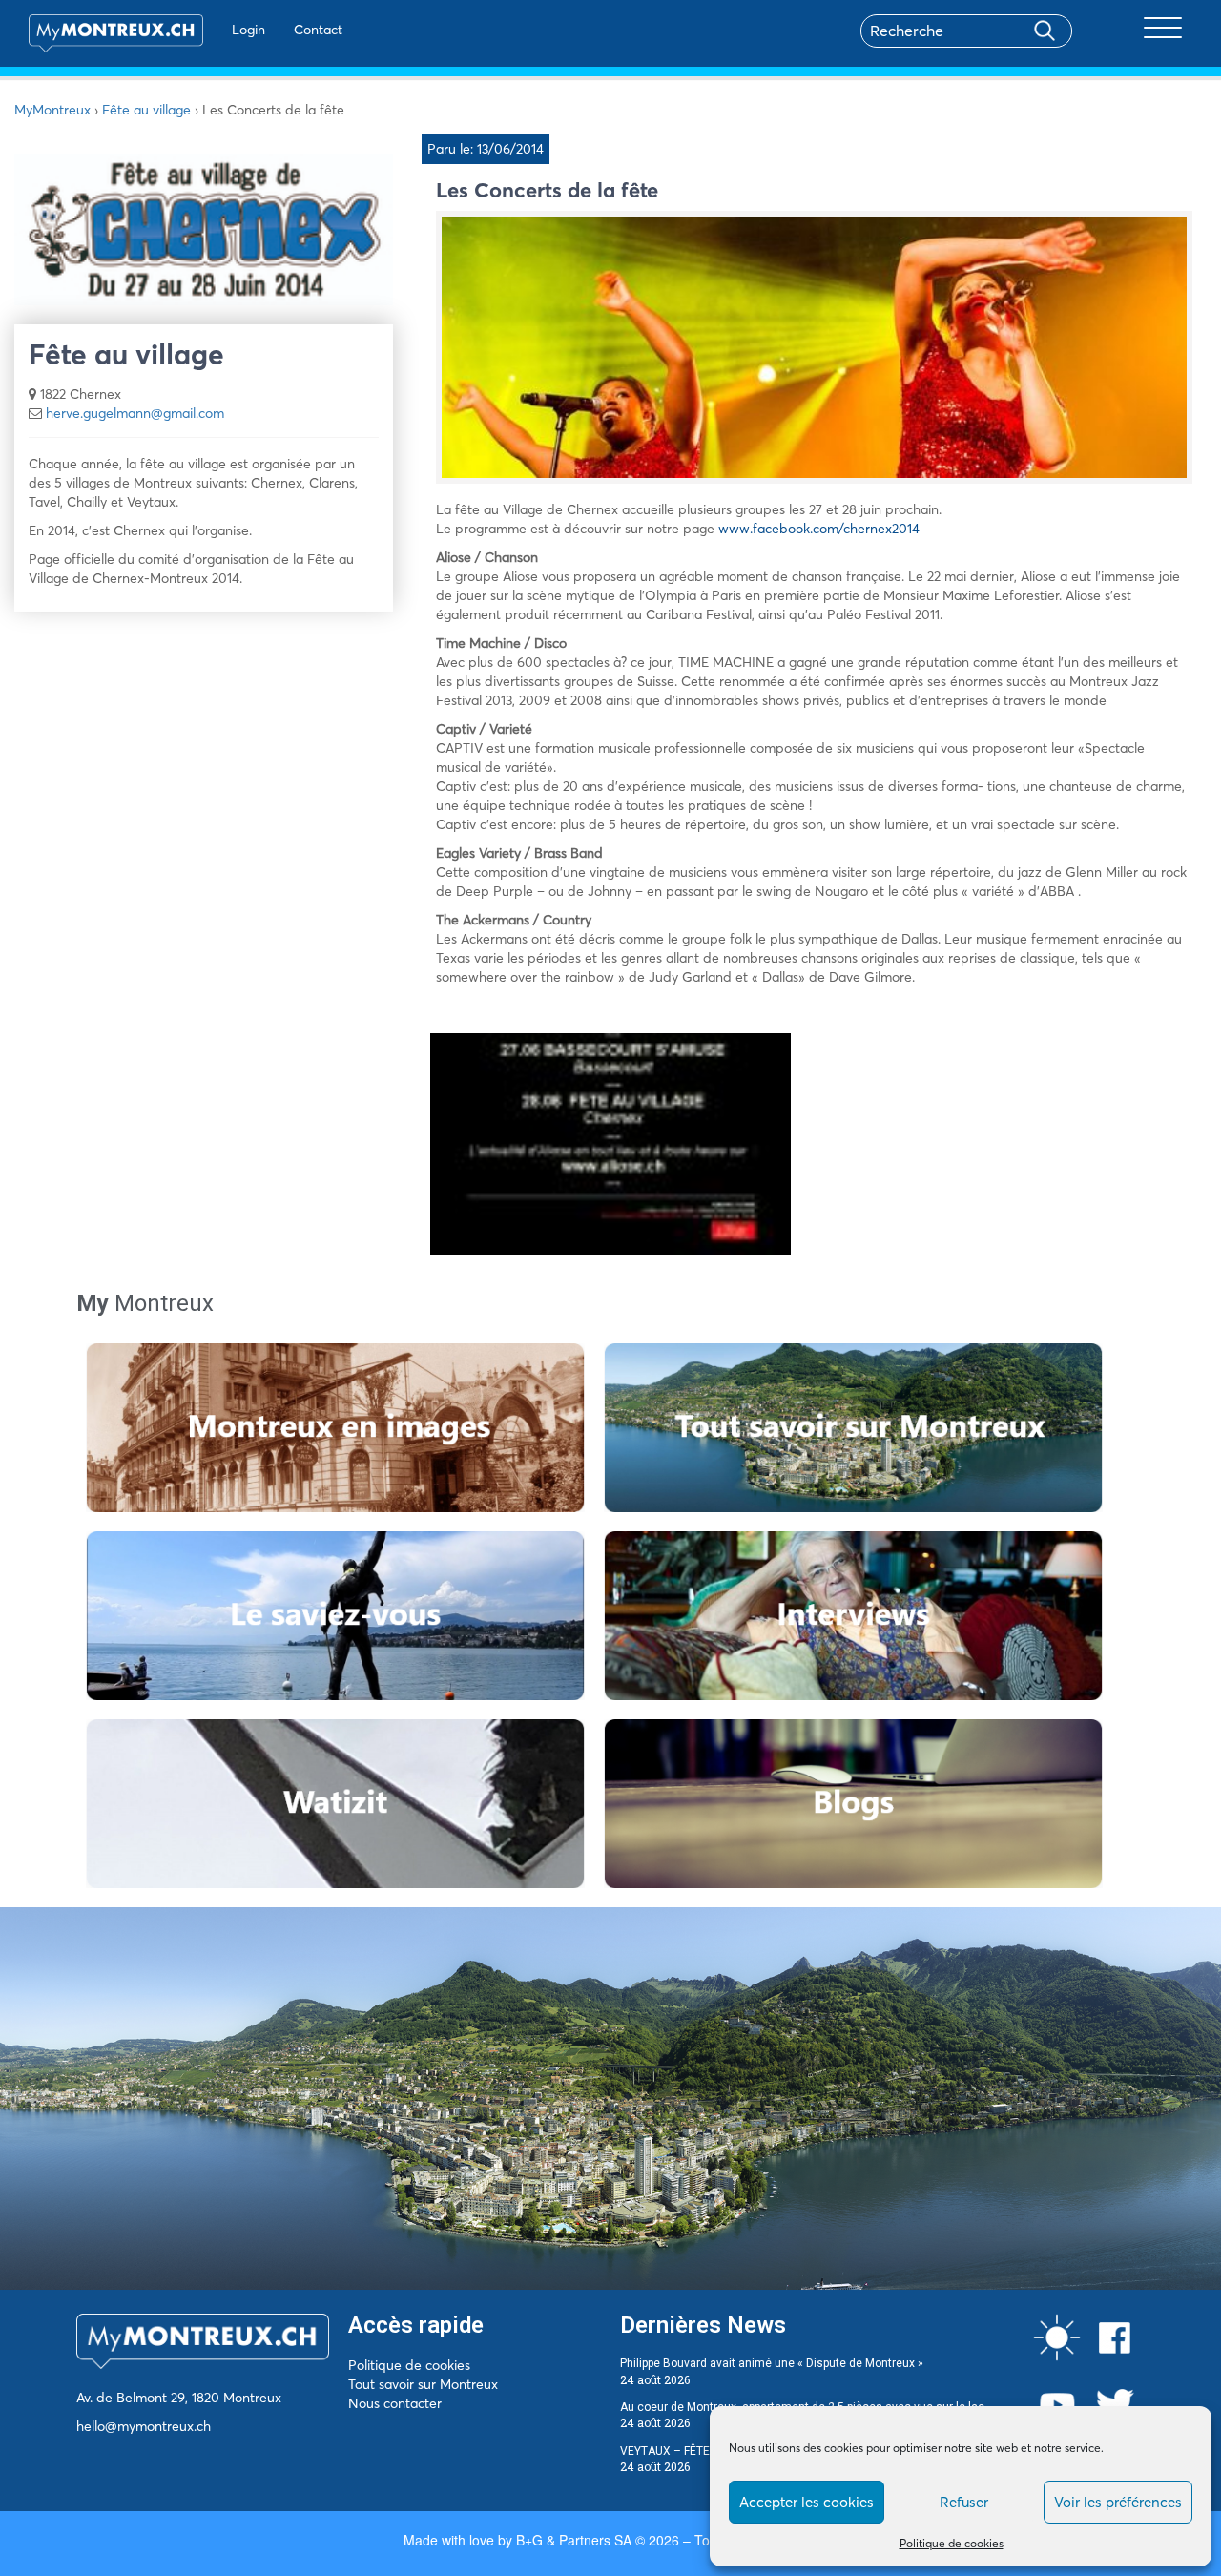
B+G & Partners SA (574, 2540)
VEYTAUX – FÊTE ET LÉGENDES (702, 2451)
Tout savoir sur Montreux (423, 2384)
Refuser (964, 2502)
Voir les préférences (1118, 2502)
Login (248, 30)
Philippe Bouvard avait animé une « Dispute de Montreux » (772, 2363)
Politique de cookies (952, 2543)
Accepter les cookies (807, 2502)
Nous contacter (395, 2403)
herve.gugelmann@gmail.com (135, 413)
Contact (318, 30)
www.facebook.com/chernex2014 (819, 529)
